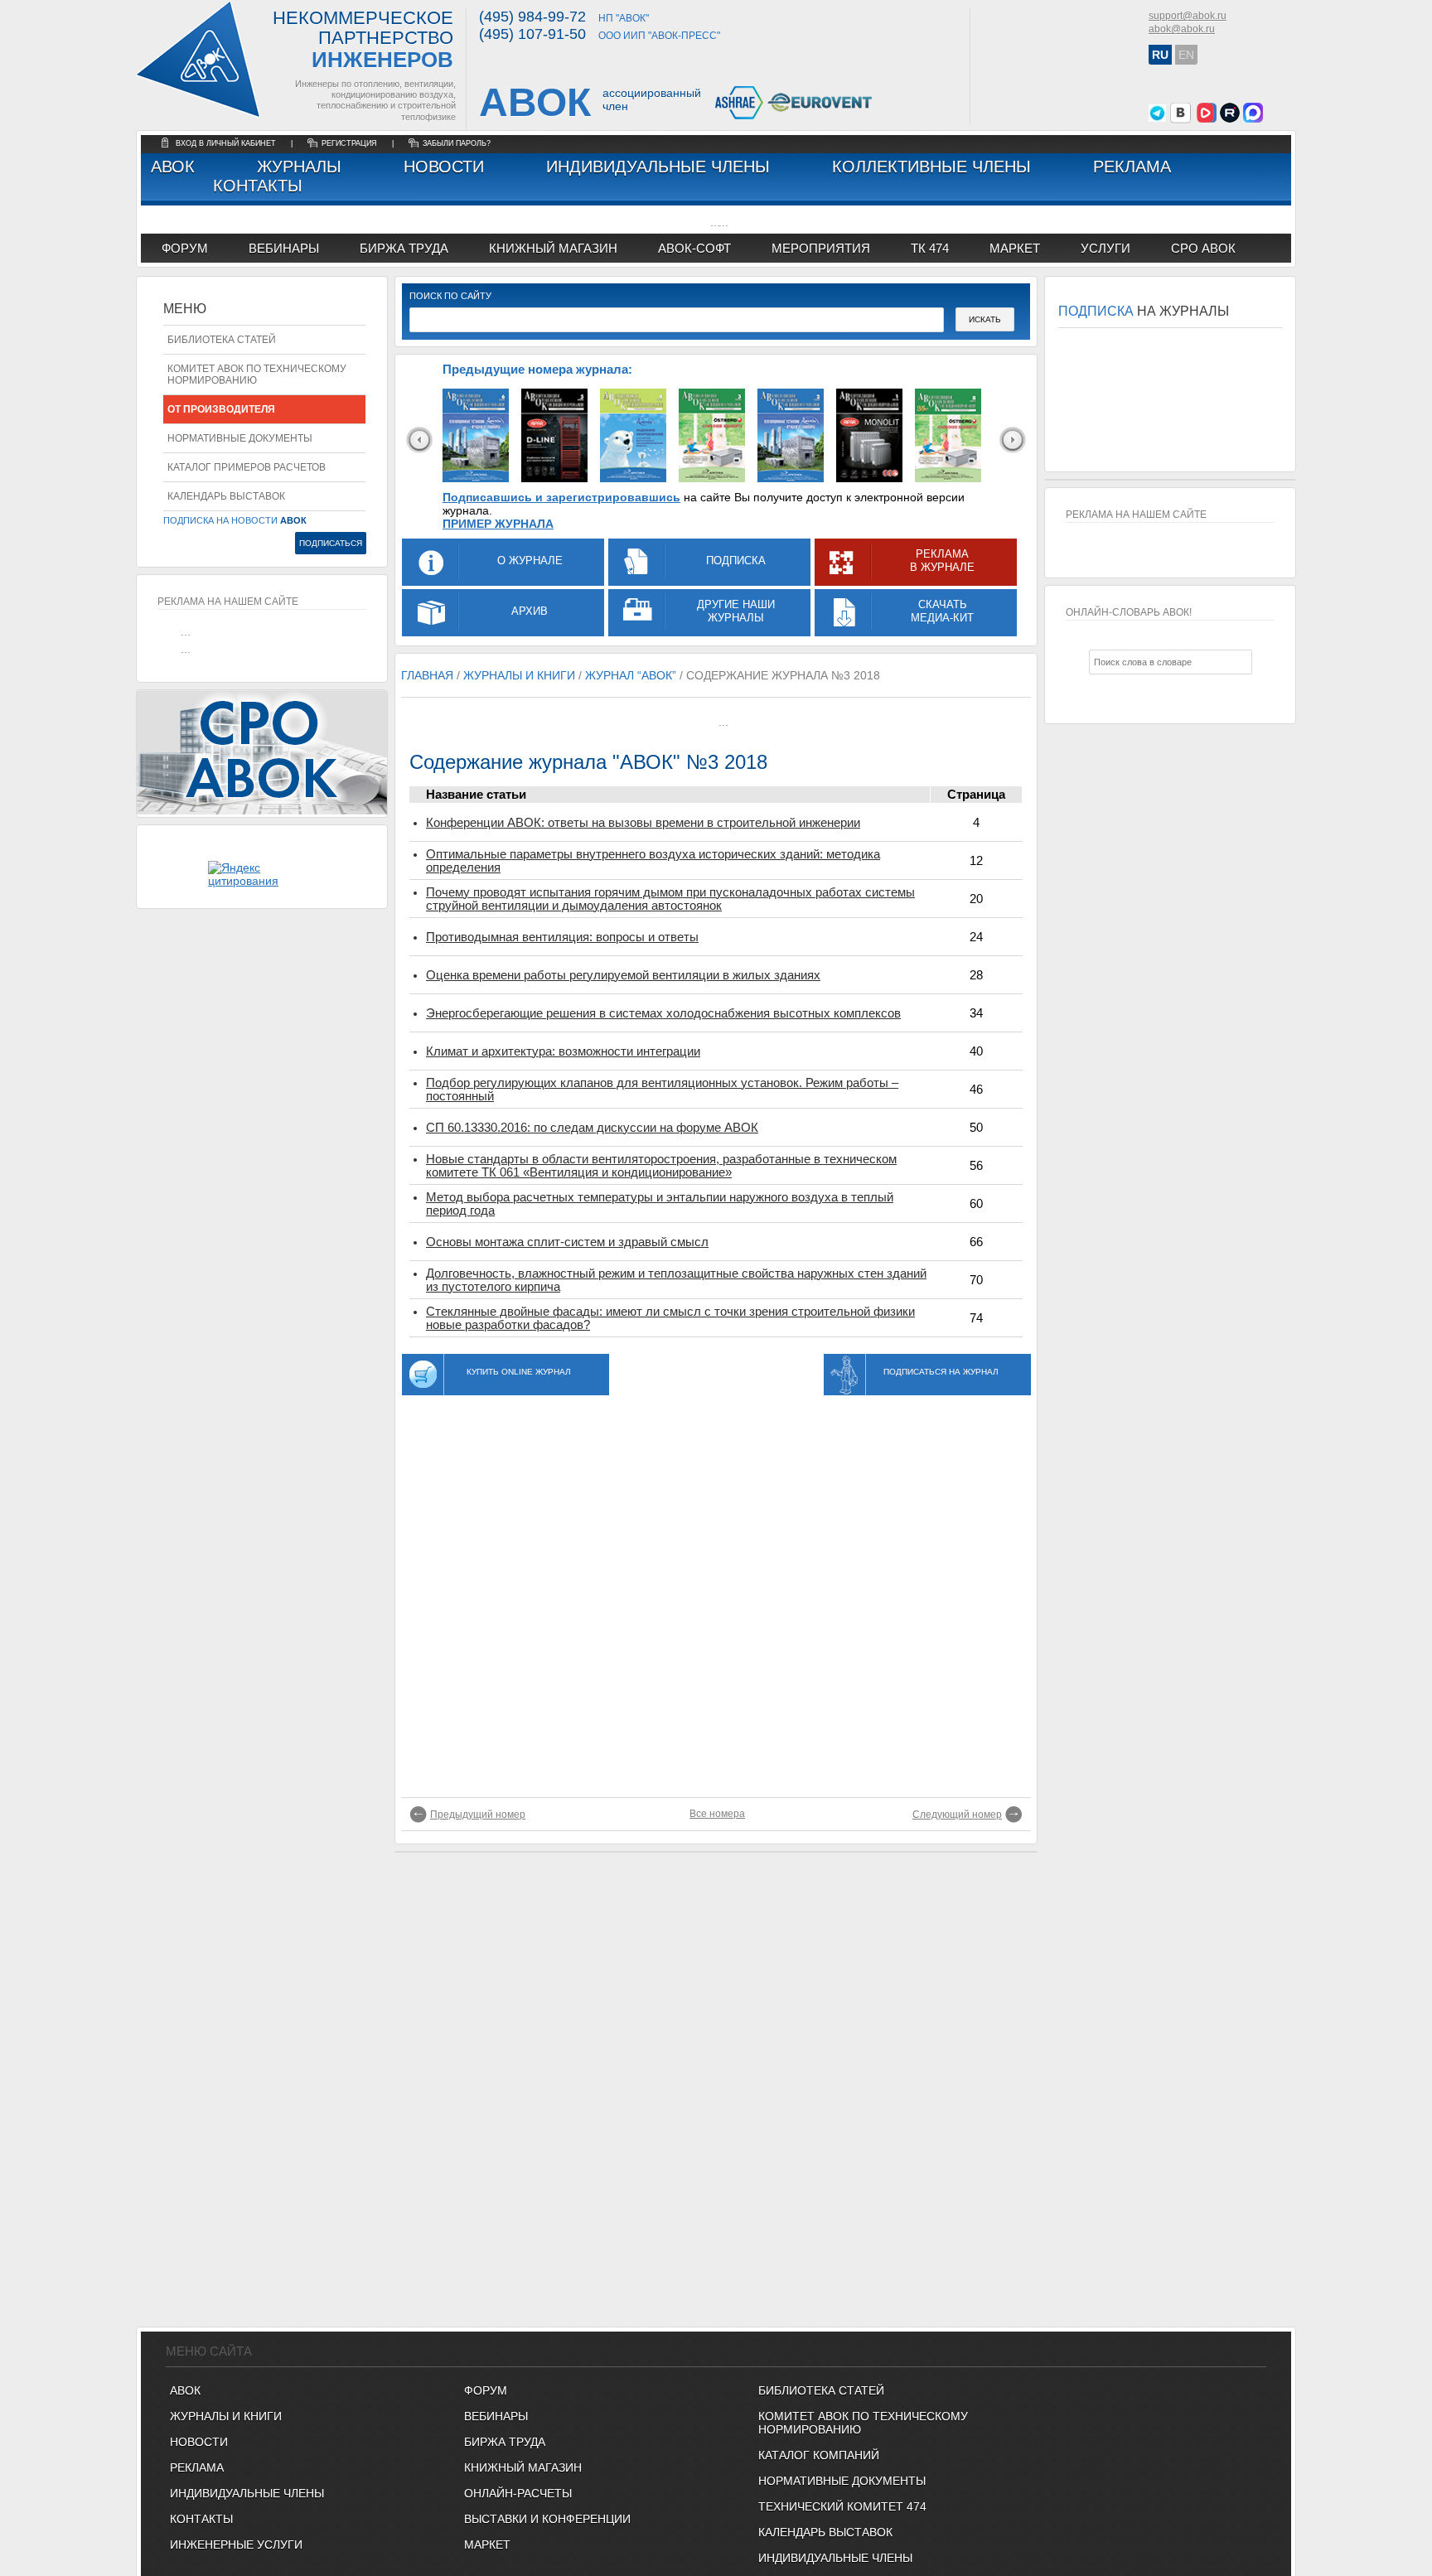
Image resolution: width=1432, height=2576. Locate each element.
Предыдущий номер (478, 1815)
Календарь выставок (226, 496)
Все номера (717, 1814)
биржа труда (404, 248)
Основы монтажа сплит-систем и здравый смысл (567, 1242)
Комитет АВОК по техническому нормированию (257, 375)
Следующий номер (957, 1815)
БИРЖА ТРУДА (505, 2442)
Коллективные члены (931, 167)
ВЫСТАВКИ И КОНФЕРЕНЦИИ (547, 2519)
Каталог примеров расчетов (247, 467)
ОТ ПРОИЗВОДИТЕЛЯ (221, 409)
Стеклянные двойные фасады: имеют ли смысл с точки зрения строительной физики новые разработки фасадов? (670, 1318)
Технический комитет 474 (842, 2506)
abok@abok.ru (1182, 29)
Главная (427, 675)
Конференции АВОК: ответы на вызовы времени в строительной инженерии (643, 823)
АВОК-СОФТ (694, 248)
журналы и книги (519, 675)
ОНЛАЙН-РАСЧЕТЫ (518, 2493)
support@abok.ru (1188, 16)
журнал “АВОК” (631, 675)
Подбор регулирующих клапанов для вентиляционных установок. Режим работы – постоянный (662, 1090)
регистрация (349, 143)
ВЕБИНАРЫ (496, 2416)
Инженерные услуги (236, 2545)
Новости (444, 167)
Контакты (258, 186)
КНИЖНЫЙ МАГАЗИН (523, 2467)
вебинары (284, 248)
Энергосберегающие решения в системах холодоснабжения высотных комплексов (663, 1013)
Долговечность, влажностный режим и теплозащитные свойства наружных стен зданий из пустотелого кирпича (676, 1280)
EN (1186, 55)
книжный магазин (553, 248)
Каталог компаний (819, 2455)
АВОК (173, 167)
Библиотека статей (222, 340)
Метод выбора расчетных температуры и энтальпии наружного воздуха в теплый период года (660, 1204)
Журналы (299, 167)
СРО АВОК (1203, 248)
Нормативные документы (240, 438)
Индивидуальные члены (658, 167)
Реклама (1132, 167)
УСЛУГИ (1105, 248)
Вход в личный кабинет (227, 143)
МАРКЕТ (1015, 248)
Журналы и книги (226, 2416)
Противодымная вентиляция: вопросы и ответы (562, 937)
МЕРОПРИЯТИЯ (821, 248)
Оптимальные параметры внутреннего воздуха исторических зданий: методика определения (653, 861)
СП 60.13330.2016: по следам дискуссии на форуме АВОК (592, 1128)
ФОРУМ (185, 248)
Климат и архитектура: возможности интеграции (563, 1051)
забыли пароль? (457, 143)
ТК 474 (930, 248)
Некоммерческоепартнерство (363, 40)
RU (1160, 55)
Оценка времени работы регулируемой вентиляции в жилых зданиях (623, 975)
